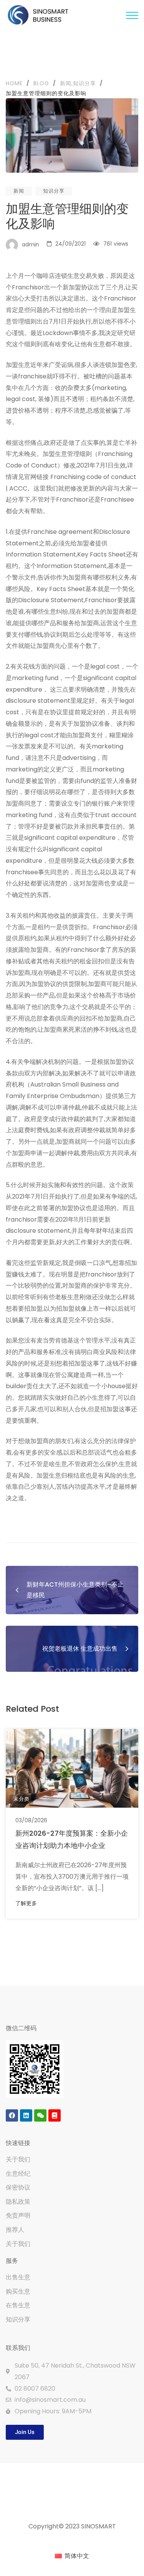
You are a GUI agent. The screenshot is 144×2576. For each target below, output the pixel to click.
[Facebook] (12, 2115)
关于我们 (18, 2159)
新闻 (19, 191)
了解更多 (26, 1903)
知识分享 (54, 191)
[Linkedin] (26, 2115)
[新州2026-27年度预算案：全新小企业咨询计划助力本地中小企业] (72, 1768)
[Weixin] (40, 2115)
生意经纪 (18, 2174)
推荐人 (15, 2230)
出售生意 (18, 2277)
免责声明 (18, 2215)
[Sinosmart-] (38, 16)
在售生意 (18, 2305)
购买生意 (18, 2291)
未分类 (22, 1799)
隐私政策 (18, 2202)
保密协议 (18, 2187)
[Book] (55, 2115)
